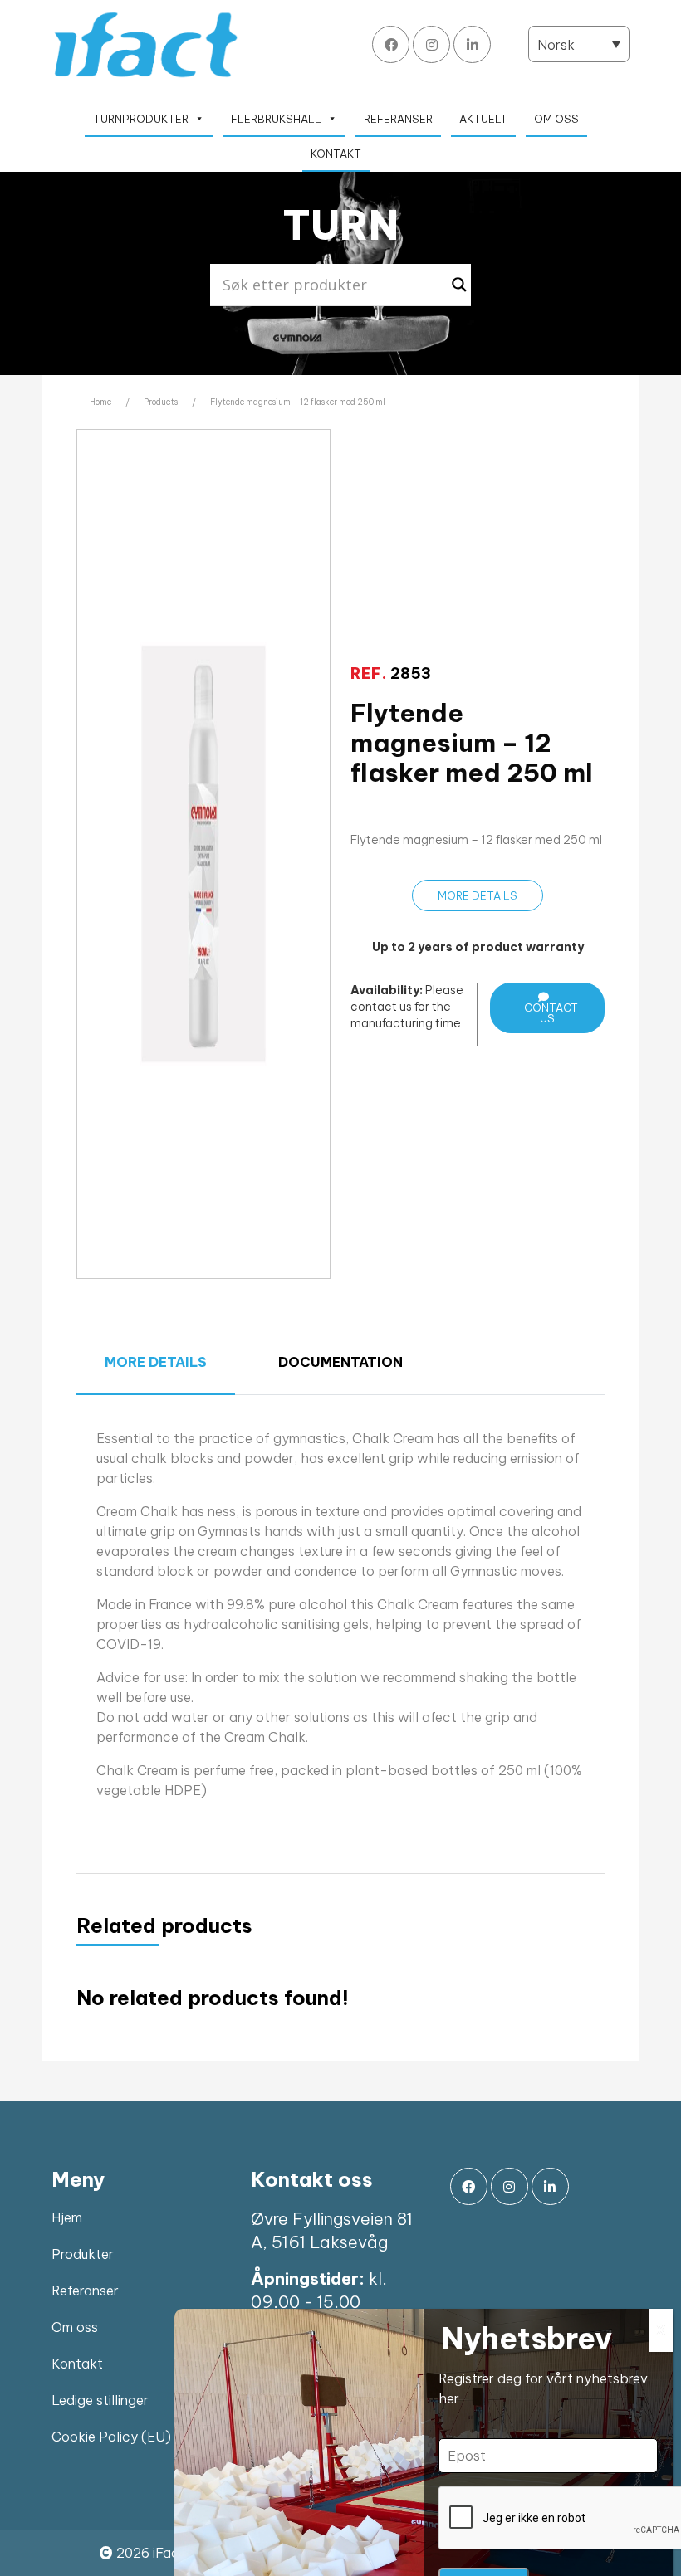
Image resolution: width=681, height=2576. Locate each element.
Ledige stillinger (100, 2400)
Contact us (551, 1013)
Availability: (387, 990)
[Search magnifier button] (459, 285)
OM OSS (556, 119)
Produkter (83, 2254)
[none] (579, 44)
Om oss (75, 2327)
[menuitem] (579, 44)
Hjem (67, 2217)
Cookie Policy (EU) (111, 2437)
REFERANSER (398, 119)
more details (478, 895)
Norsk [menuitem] (556, 45)
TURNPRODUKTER (141, 119)
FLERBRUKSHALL (276, 119)
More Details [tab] (156, 1362)
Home (100, 402)
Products (161, 402)
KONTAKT (336, 154)
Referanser (85, 2291)
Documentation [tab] (340, 1362)
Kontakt (77, 2364)
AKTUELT (483, 119)
